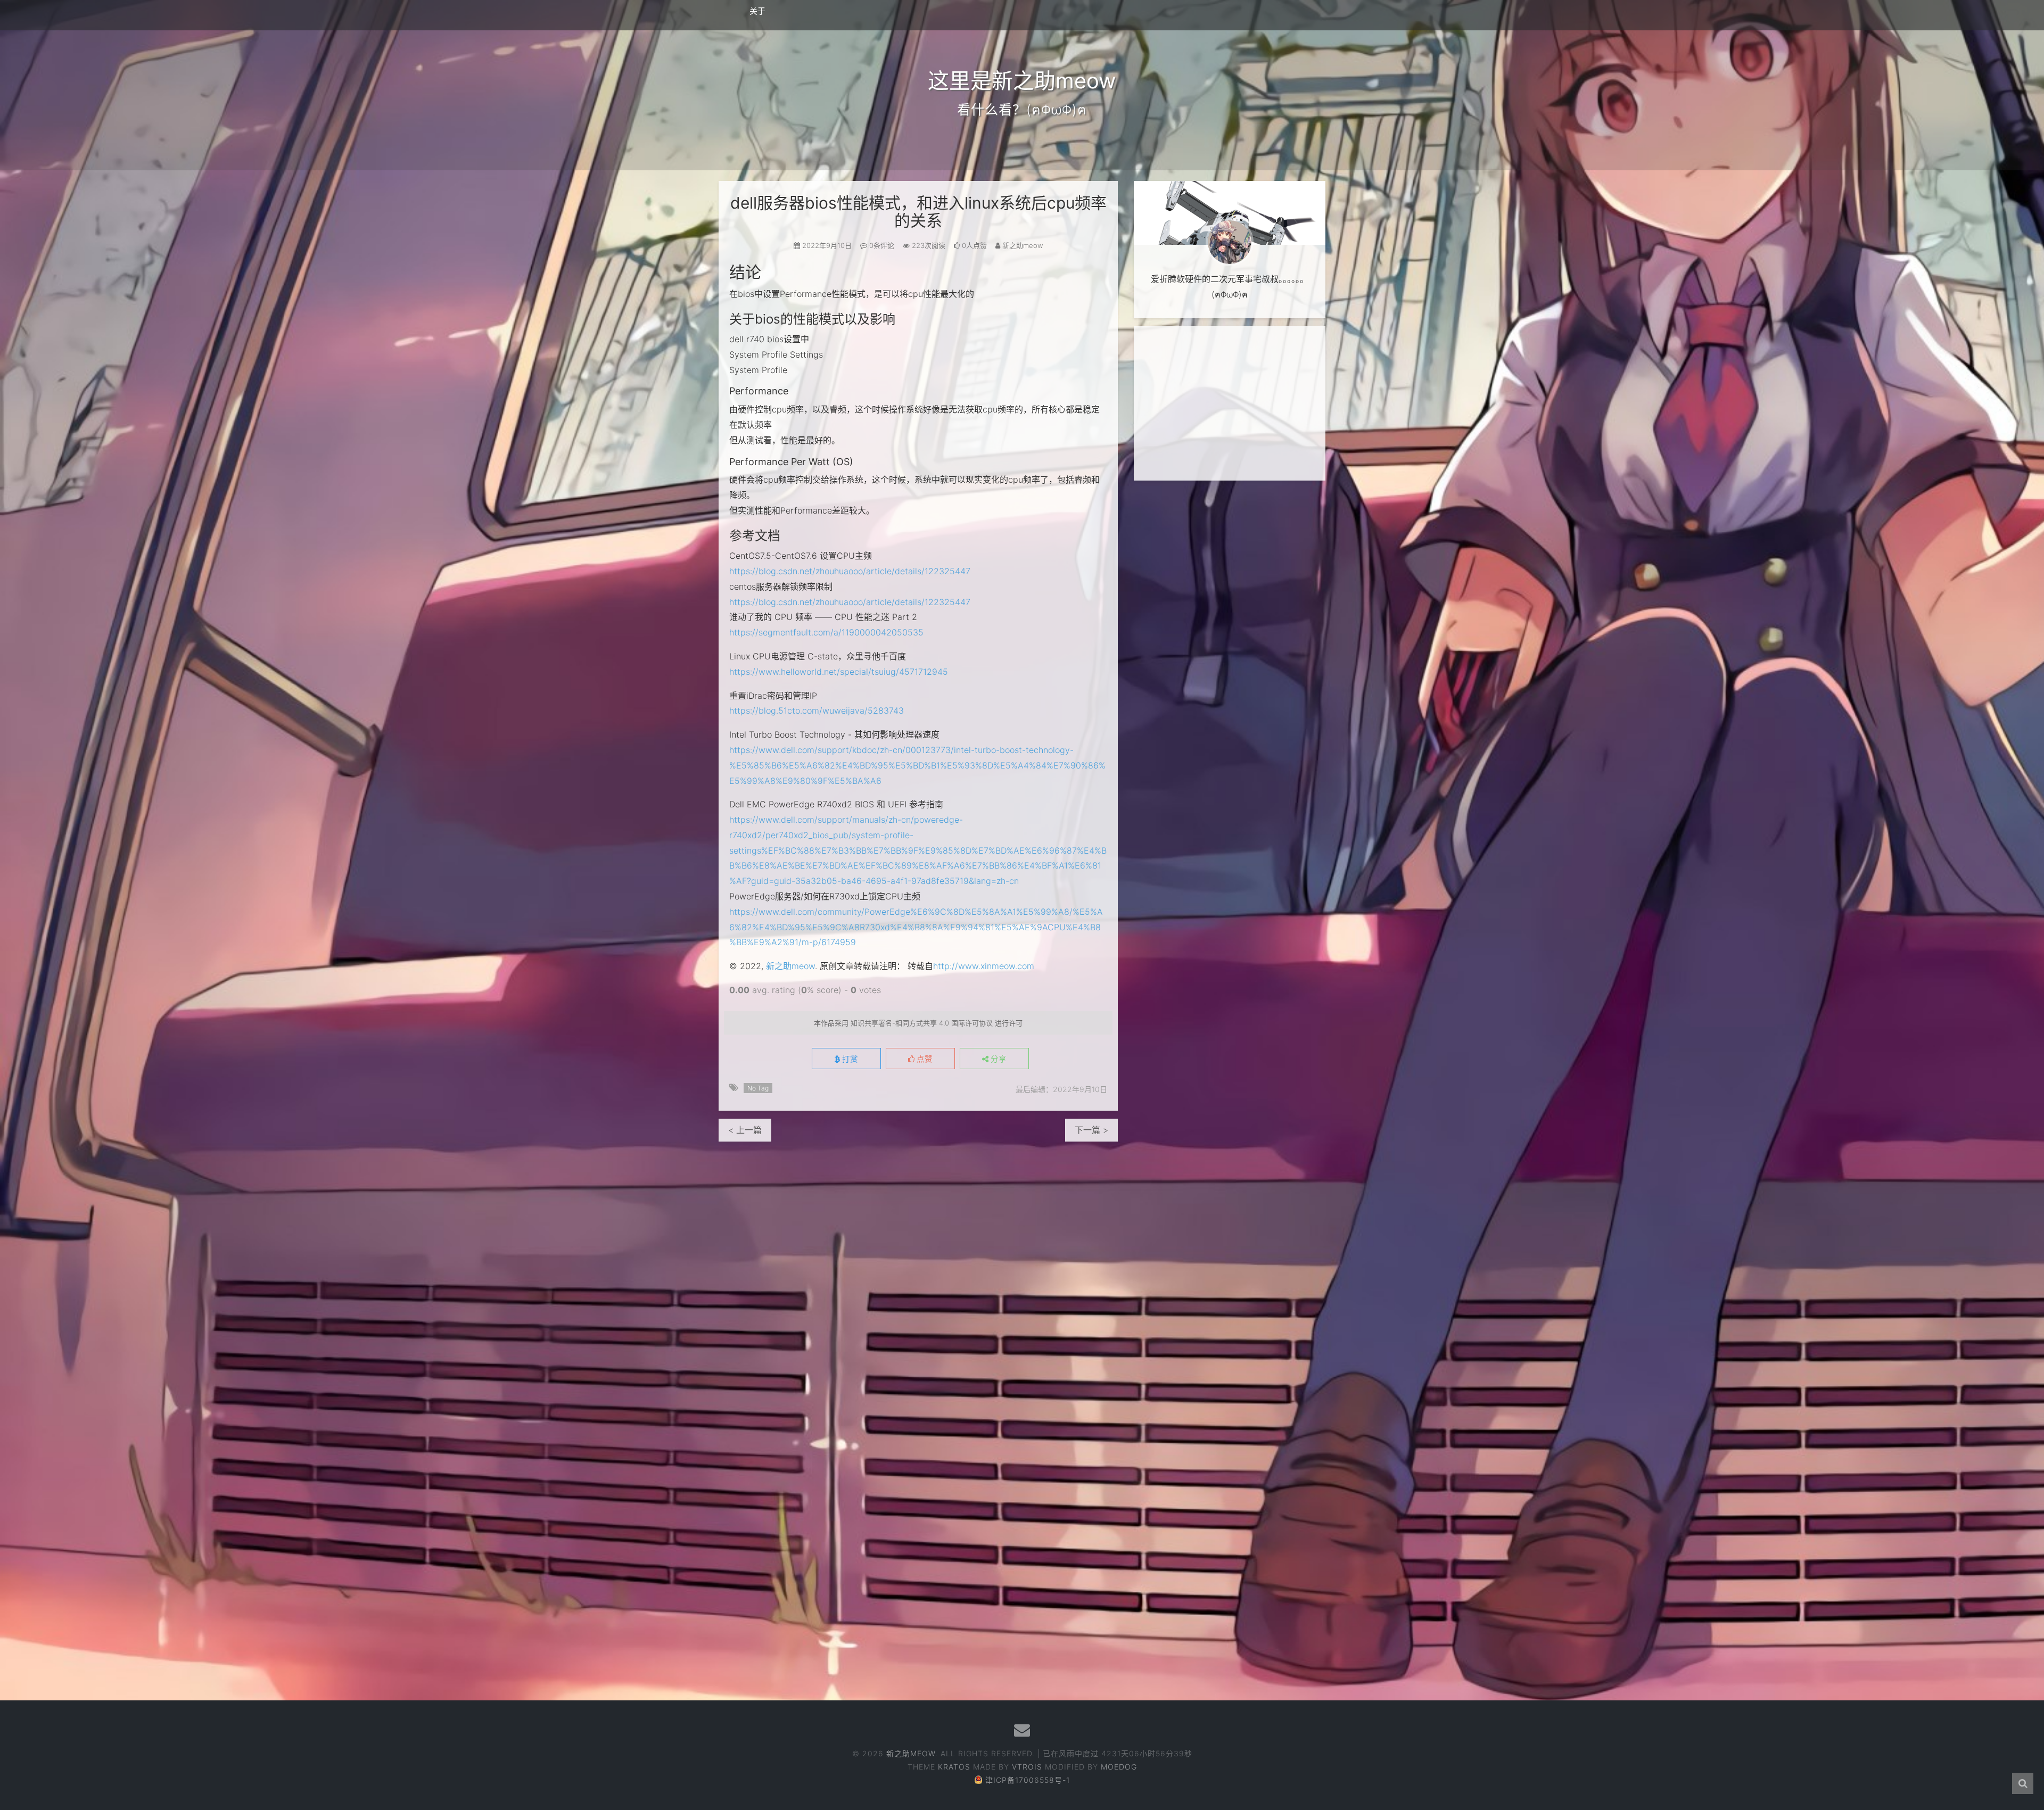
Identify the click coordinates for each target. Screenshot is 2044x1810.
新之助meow (790, 966)
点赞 (924, 1059)
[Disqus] (918, 1275)
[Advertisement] (1230, 403)
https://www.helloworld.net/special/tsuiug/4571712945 (839, 672)
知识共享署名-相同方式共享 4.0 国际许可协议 (922, 1023)
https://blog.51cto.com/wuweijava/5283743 (817, 710)
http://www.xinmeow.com (984, 966)
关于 (757, 11)
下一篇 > (1091, 1130)
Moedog (1119, 1767)
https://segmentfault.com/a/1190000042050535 (826, 632)
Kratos (954, 1767)
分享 (998, 1059)
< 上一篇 (745, 1130)
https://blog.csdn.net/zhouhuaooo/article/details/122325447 (850, 571)
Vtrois (1027, 1767)
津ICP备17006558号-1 (1028, 1780)
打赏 (849, 1059)
